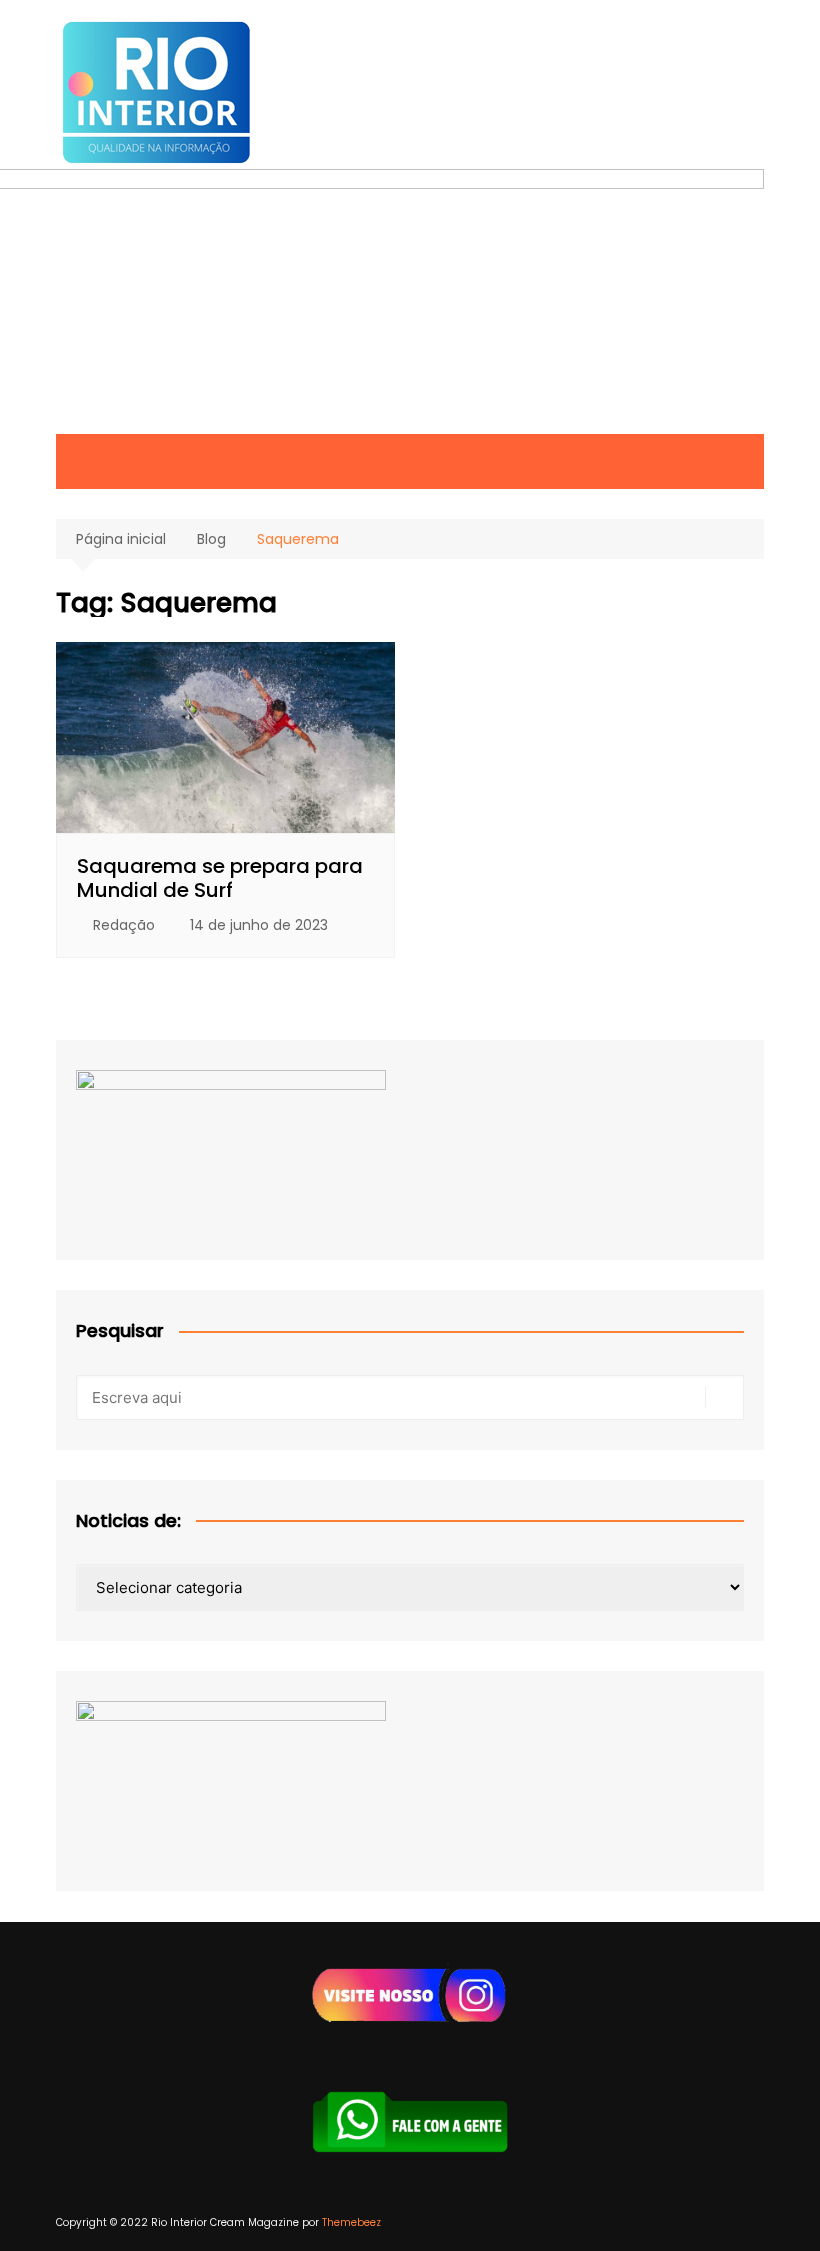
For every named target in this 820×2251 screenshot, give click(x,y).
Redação (124, 925)
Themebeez (351, 2222)
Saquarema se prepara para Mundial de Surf (220, 878)
